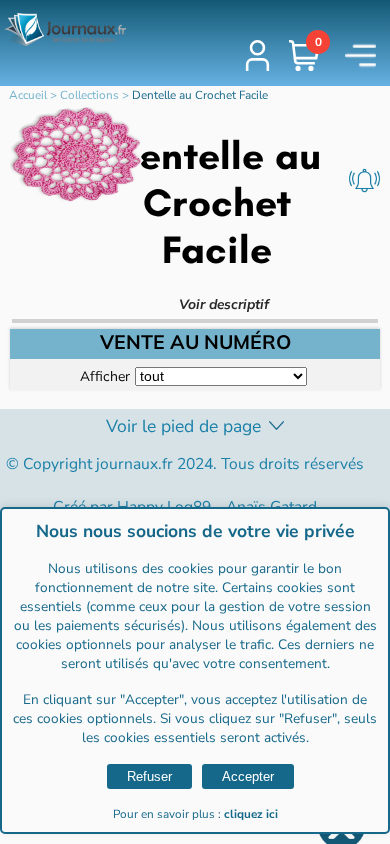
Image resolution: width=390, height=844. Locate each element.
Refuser (149, 776)
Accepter (248, 776)
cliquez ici (251, 814)
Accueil (28, 95)
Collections (89, 95)
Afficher (105, 375)
